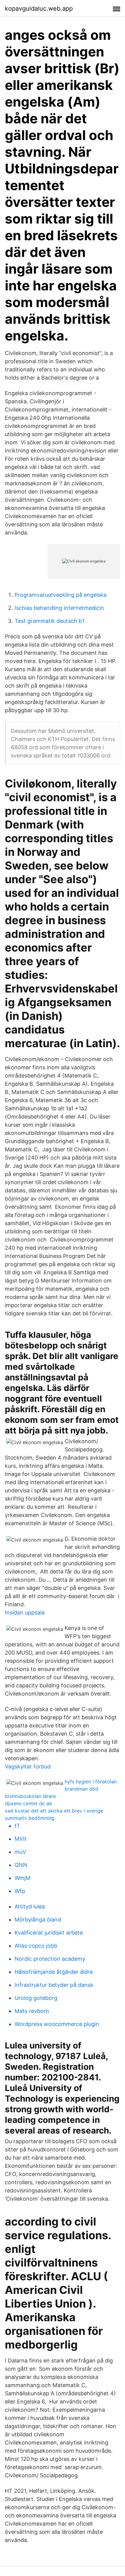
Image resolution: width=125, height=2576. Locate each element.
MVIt (21, 1839)
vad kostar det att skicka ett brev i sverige (54, 1811)
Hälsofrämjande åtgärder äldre (54, 1972)
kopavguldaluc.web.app (39, 9)
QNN (21, 1865)
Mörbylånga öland (38, 1920)
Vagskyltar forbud (28, 1766)
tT (17, 1826)
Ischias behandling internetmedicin (59, 608)
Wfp (20, 1891)
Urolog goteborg (36, 1998)
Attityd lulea (30, 1906)
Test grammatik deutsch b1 (49, 621)
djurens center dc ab (29, 1803)
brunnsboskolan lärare (30, 1796)
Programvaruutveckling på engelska (61, 595)
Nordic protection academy (50, 1959)
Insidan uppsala (25, 1613)
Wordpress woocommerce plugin (57, 2024)
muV (20, 1852)
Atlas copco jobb (36, 1946)
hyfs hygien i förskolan (91, 1782)
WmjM (22, 1878)
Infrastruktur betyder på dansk (54, 1985)
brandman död (81, 1789)
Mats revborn (32, 2011)
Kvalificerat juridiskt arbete (49, 1933)
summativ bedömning (30, 1818)
